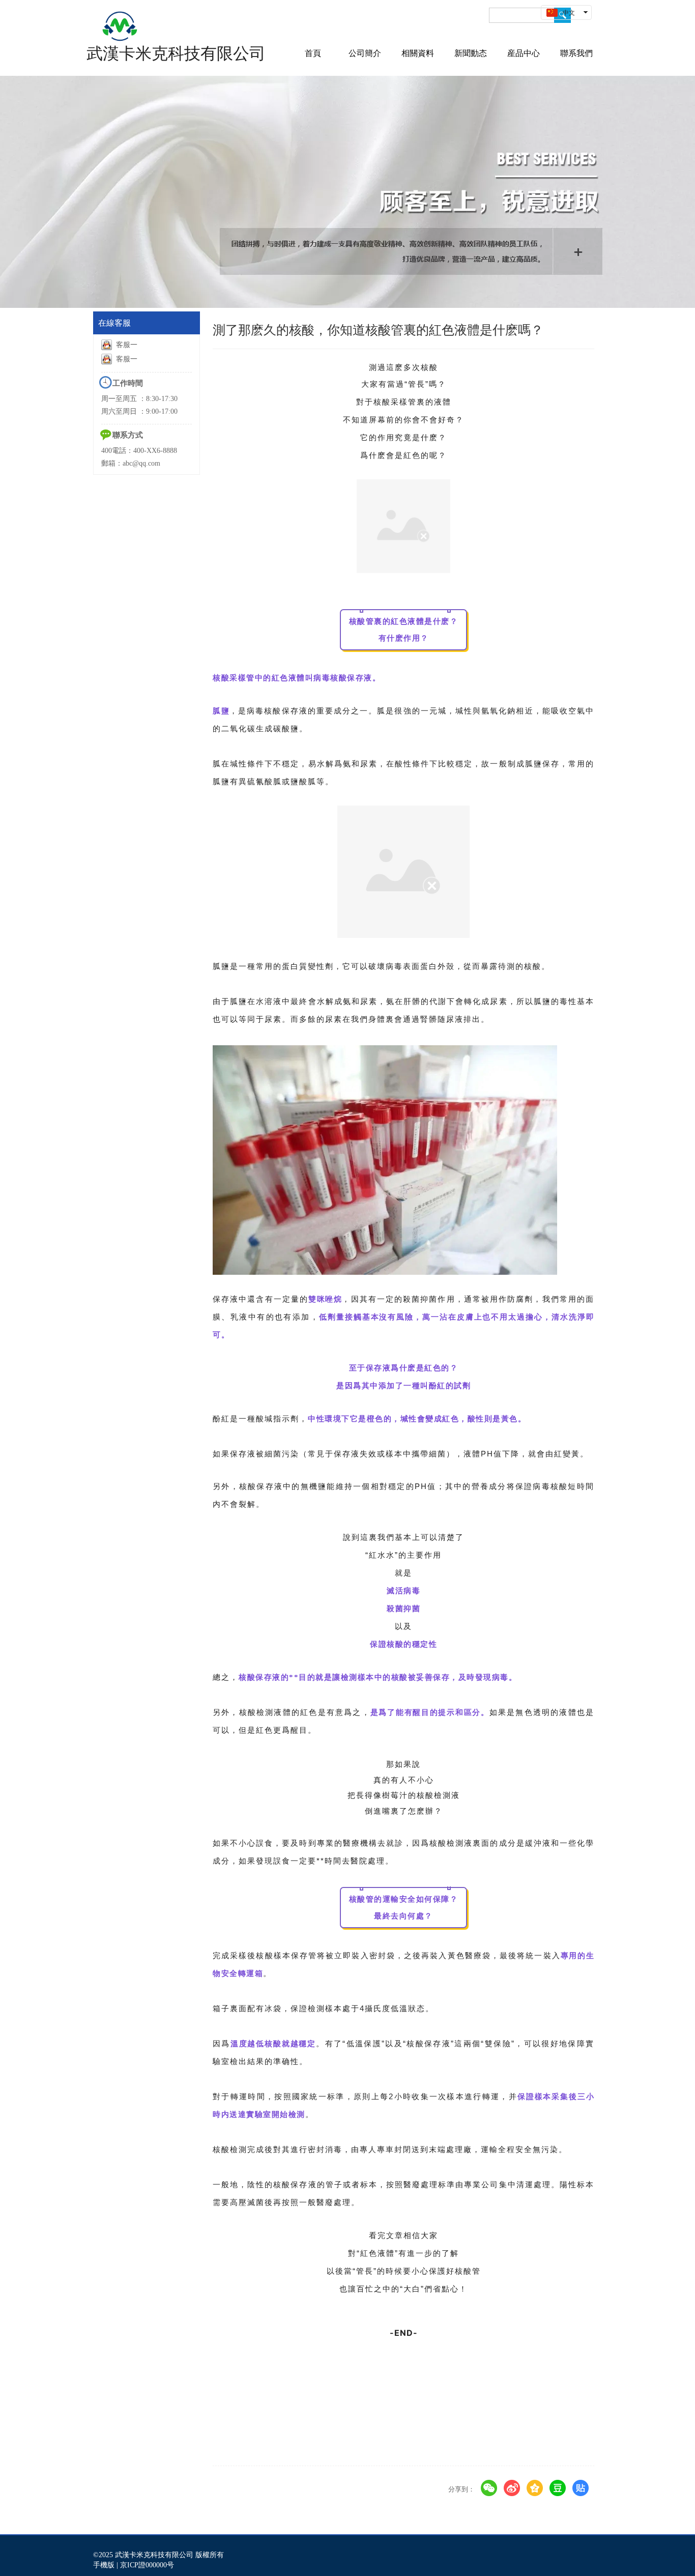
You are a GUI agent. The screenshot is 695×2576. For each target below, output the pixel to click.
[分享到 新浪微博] (512, 2488)
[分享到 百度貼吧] (581, 2488)
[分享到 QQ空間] (535, 2488)
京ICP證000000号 (147, 2565)
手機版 (104, 2565)
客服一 (127, 345)
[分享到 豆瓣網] (558, 2488)
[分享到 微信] (489, 2488)
